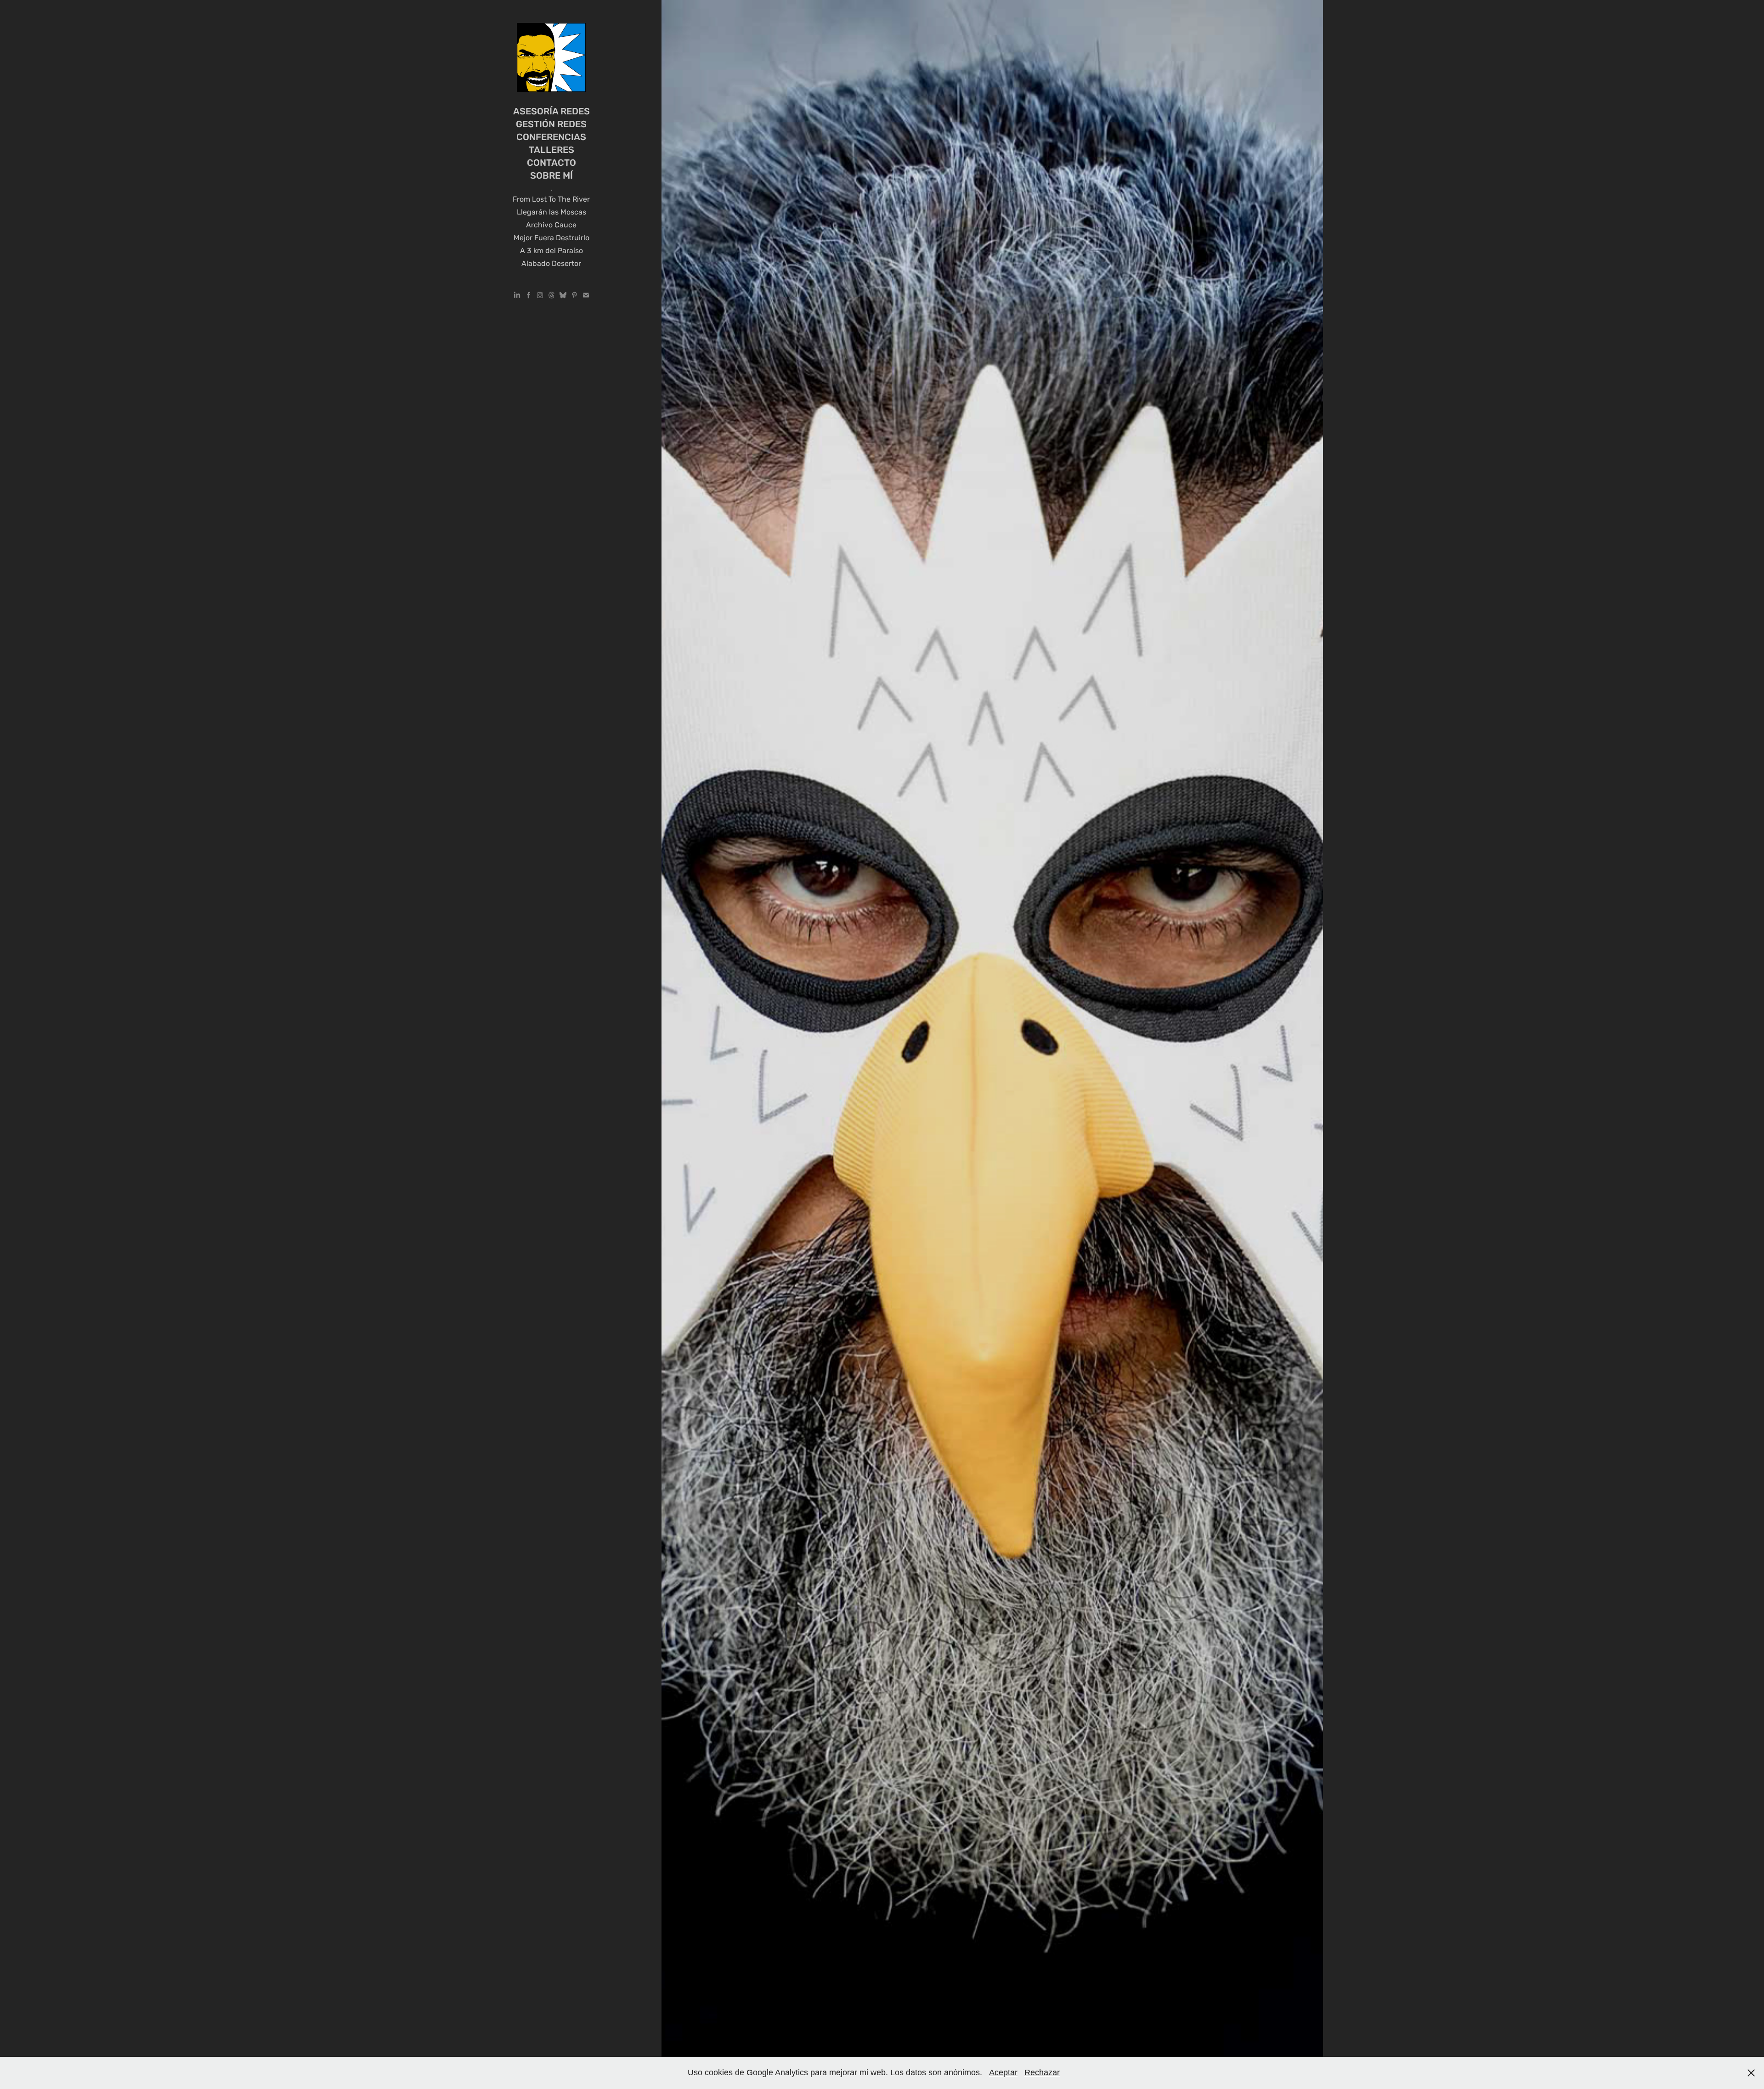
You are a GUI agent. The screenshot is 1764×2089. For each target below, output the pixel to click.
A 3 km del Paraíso (551, 251)
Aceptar (1003, 2072)
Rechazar (1042, 2072)
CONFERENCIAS (551, 138)
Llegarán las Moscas (551, 212)
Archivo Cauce (551, 225)
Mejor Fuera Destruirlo (551, 238)
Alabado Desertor (551, 264)
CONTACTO (551, 163)
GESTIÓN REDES (551, 125)
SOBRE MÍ (551, 176)
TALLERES (551, 150)
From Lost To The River (551, 200)
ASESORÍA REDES (551, 112)
